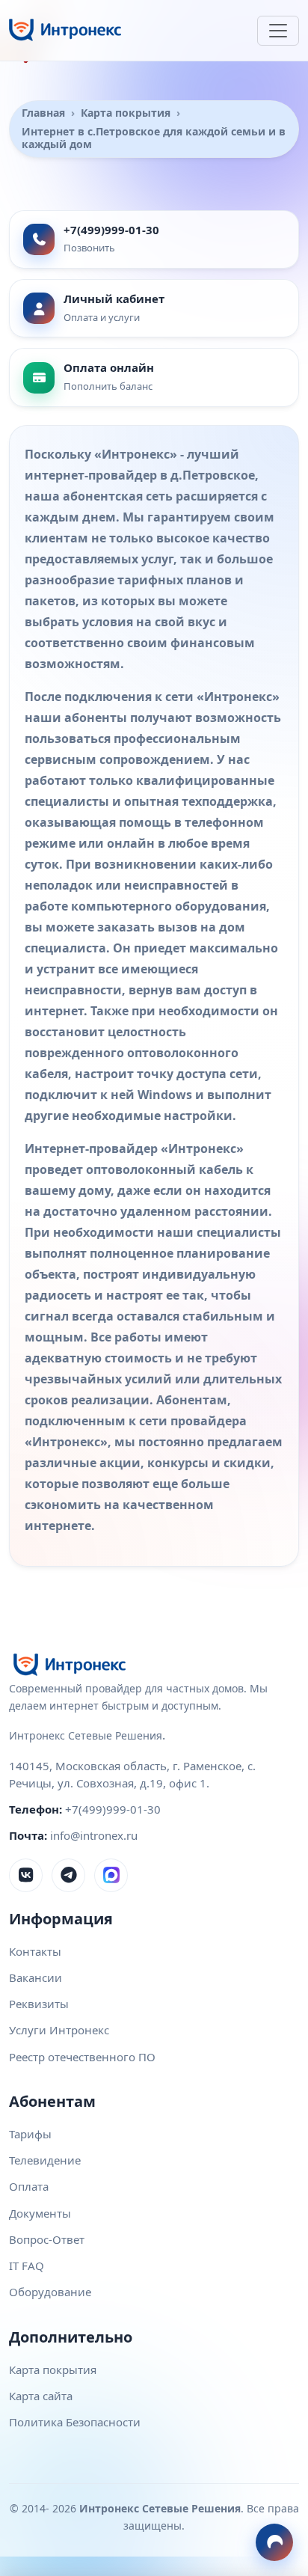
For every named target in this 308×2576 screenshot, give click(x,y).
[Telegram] (68, 1875)
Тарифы (30, 2134)
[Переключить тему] (274, 2542)
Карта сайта (41, 2396)
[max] (111, 1875)
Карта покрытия (53, 2370)
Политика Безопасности (75, 2422)
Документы (40, 2213)
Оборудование (50, 2292)
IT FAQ (27, 2266)
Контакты (35, 1951)
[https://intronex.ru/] (65, 30)
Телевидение (45, 2160)
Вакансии (36, 1977)
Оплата (29, 2186)
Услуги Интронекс (59, 2030)
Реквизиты (39, 2004)
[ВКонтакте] (26, 1875)
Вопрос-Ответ (47, 2239)
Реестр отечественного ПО (82, 2057)
